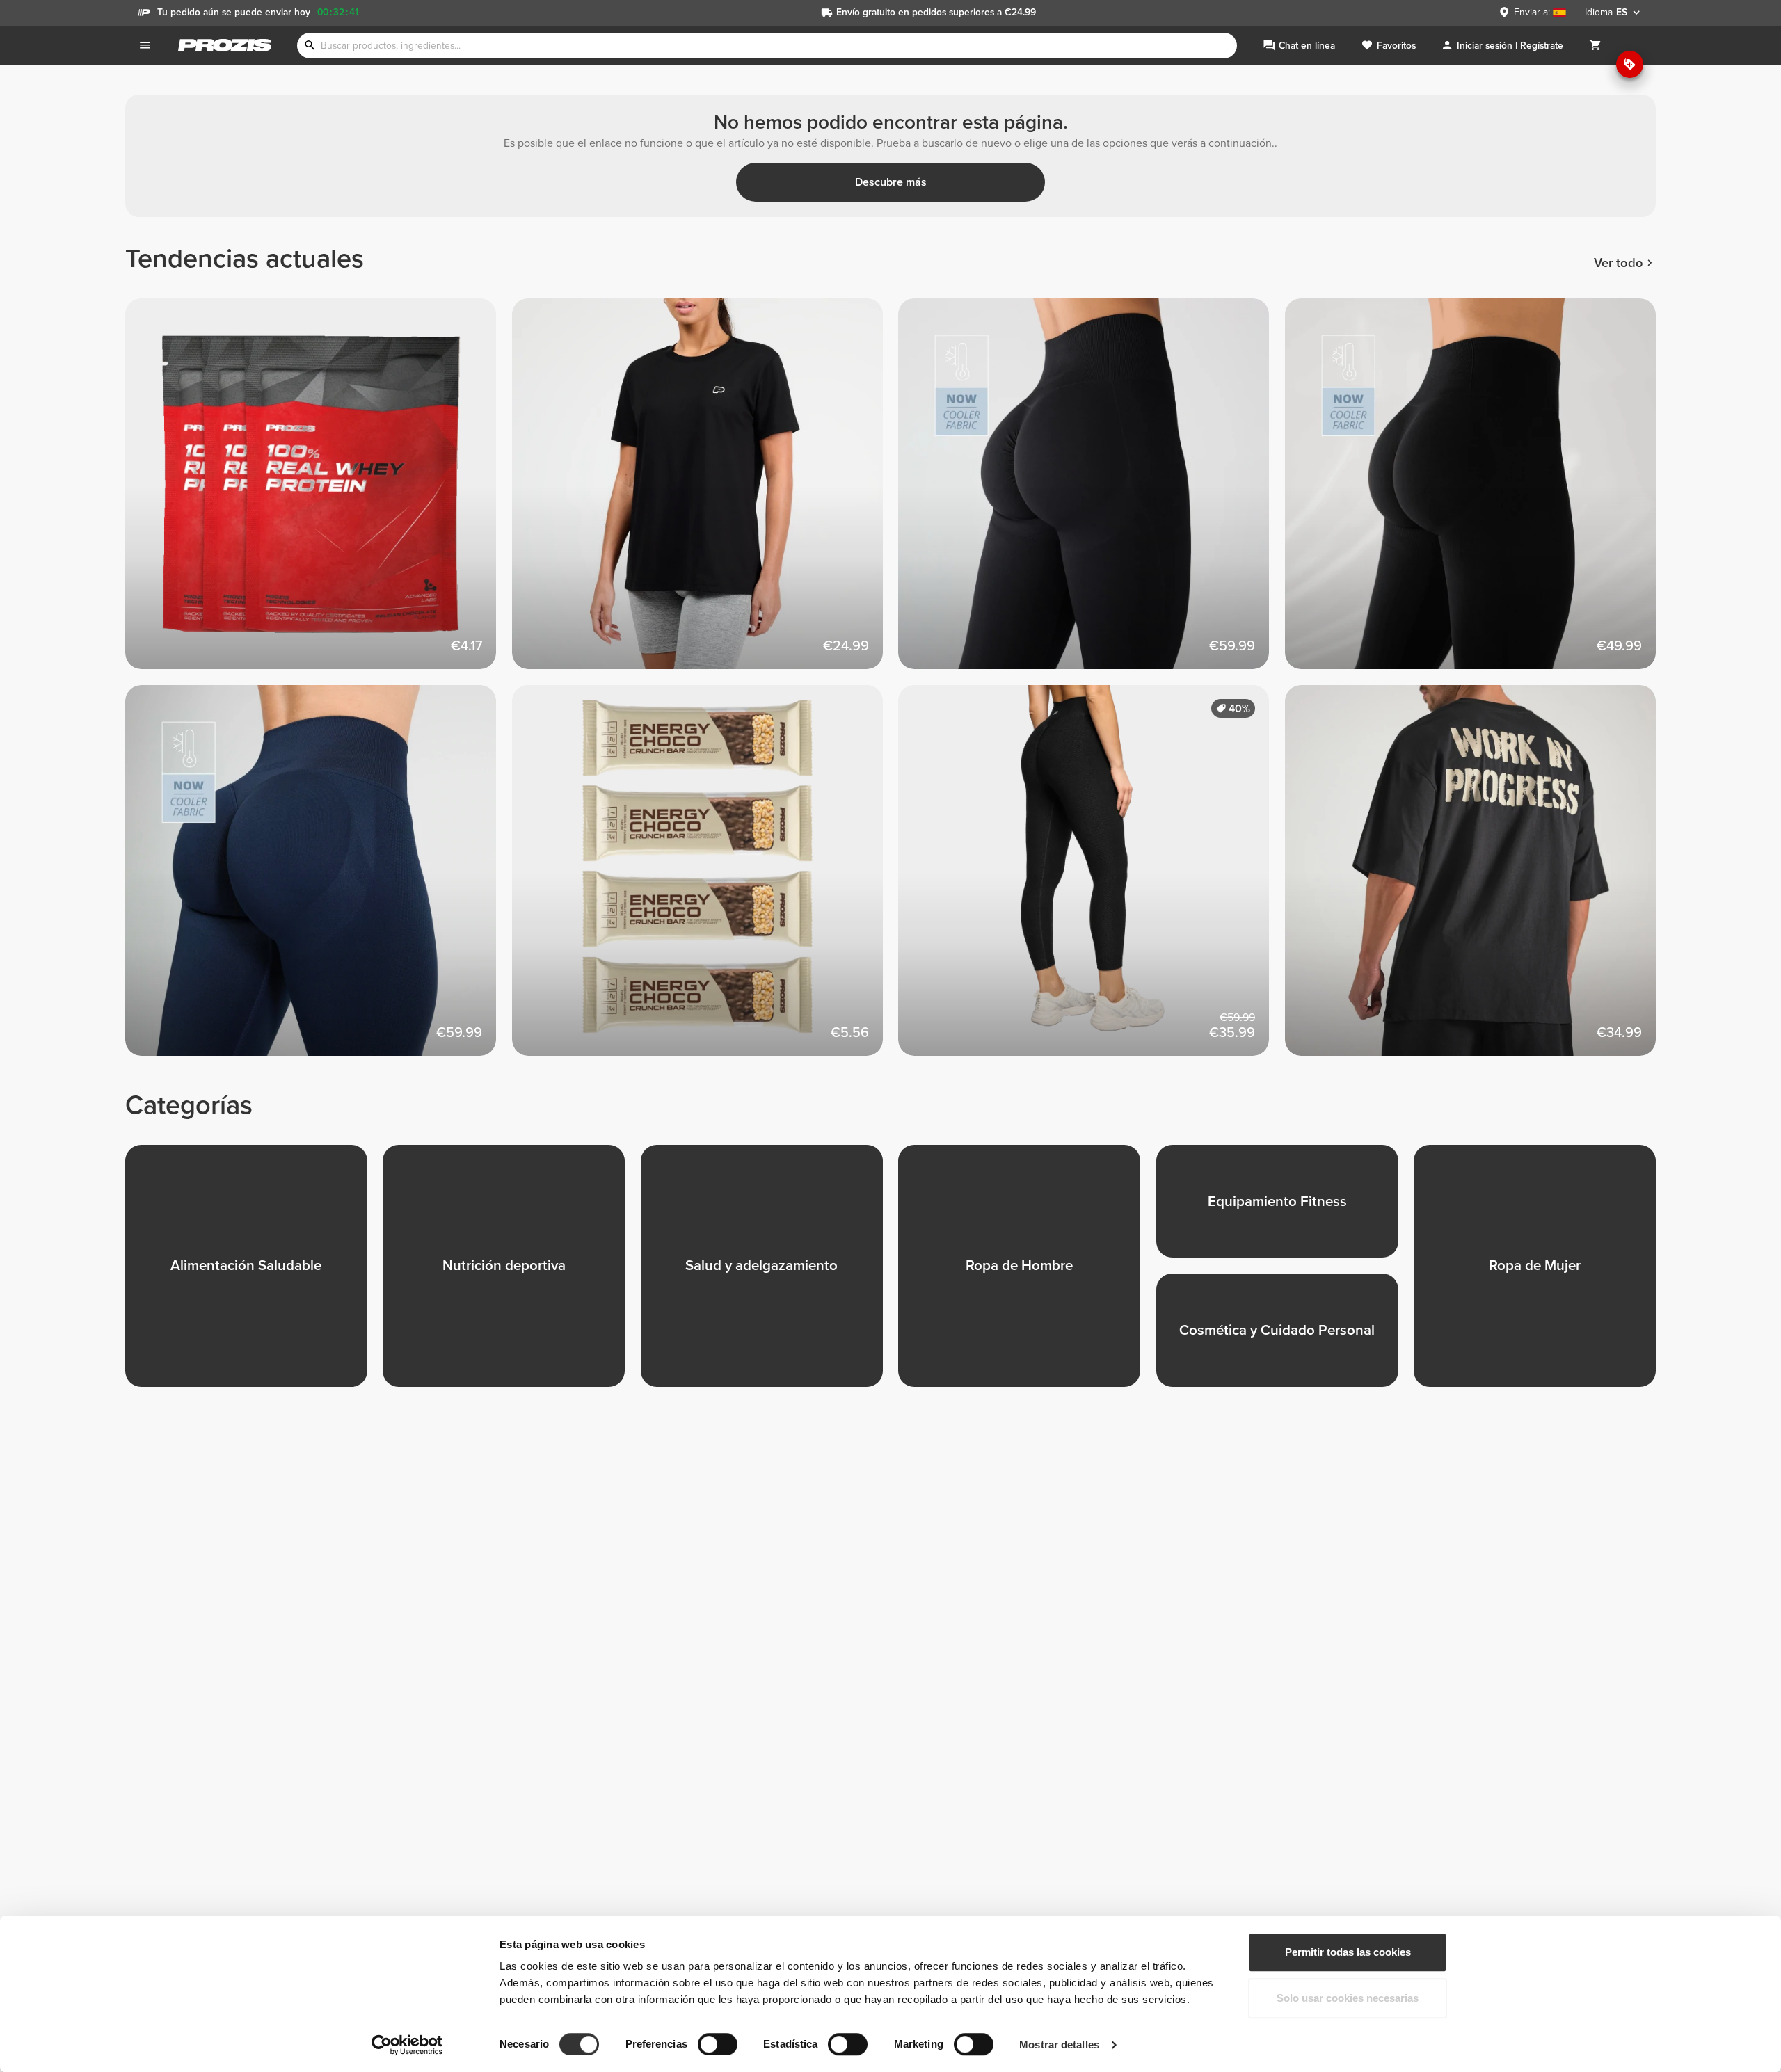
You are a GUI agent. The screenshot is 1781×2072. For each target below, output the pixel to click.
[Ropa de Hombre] (1027, 1274)
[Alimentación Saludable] (254, 1274)
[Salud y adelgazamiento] (769, 1274)
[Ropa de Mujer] (1542, 1274)
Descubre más (891, 182)
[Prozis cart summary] (1595, 46)
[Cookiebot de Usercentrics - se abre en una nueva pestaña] (407, 2045)
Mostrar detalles (1059, 2045)
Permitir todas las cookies (1348, 1952)
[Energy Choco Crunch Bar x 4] (705, 878)
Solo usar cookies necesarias (1348, 1998)
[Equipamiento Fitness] (1285, 1209)
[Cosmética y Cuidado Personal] (1285, 1338)
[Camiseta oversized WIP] (1478, 878)
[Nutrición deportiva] (511, 1274)
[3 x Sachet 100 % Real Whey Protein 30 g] (319, 492)
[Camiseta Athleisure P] (705, 492)
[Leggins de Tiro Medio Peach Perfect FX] (1092, 878)
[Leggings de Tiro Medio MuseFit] (319, 878)
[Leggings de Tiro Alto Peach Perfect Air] (1092, 492)
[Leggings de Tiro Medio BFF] (1478, 492)
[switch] (718, 2044)
